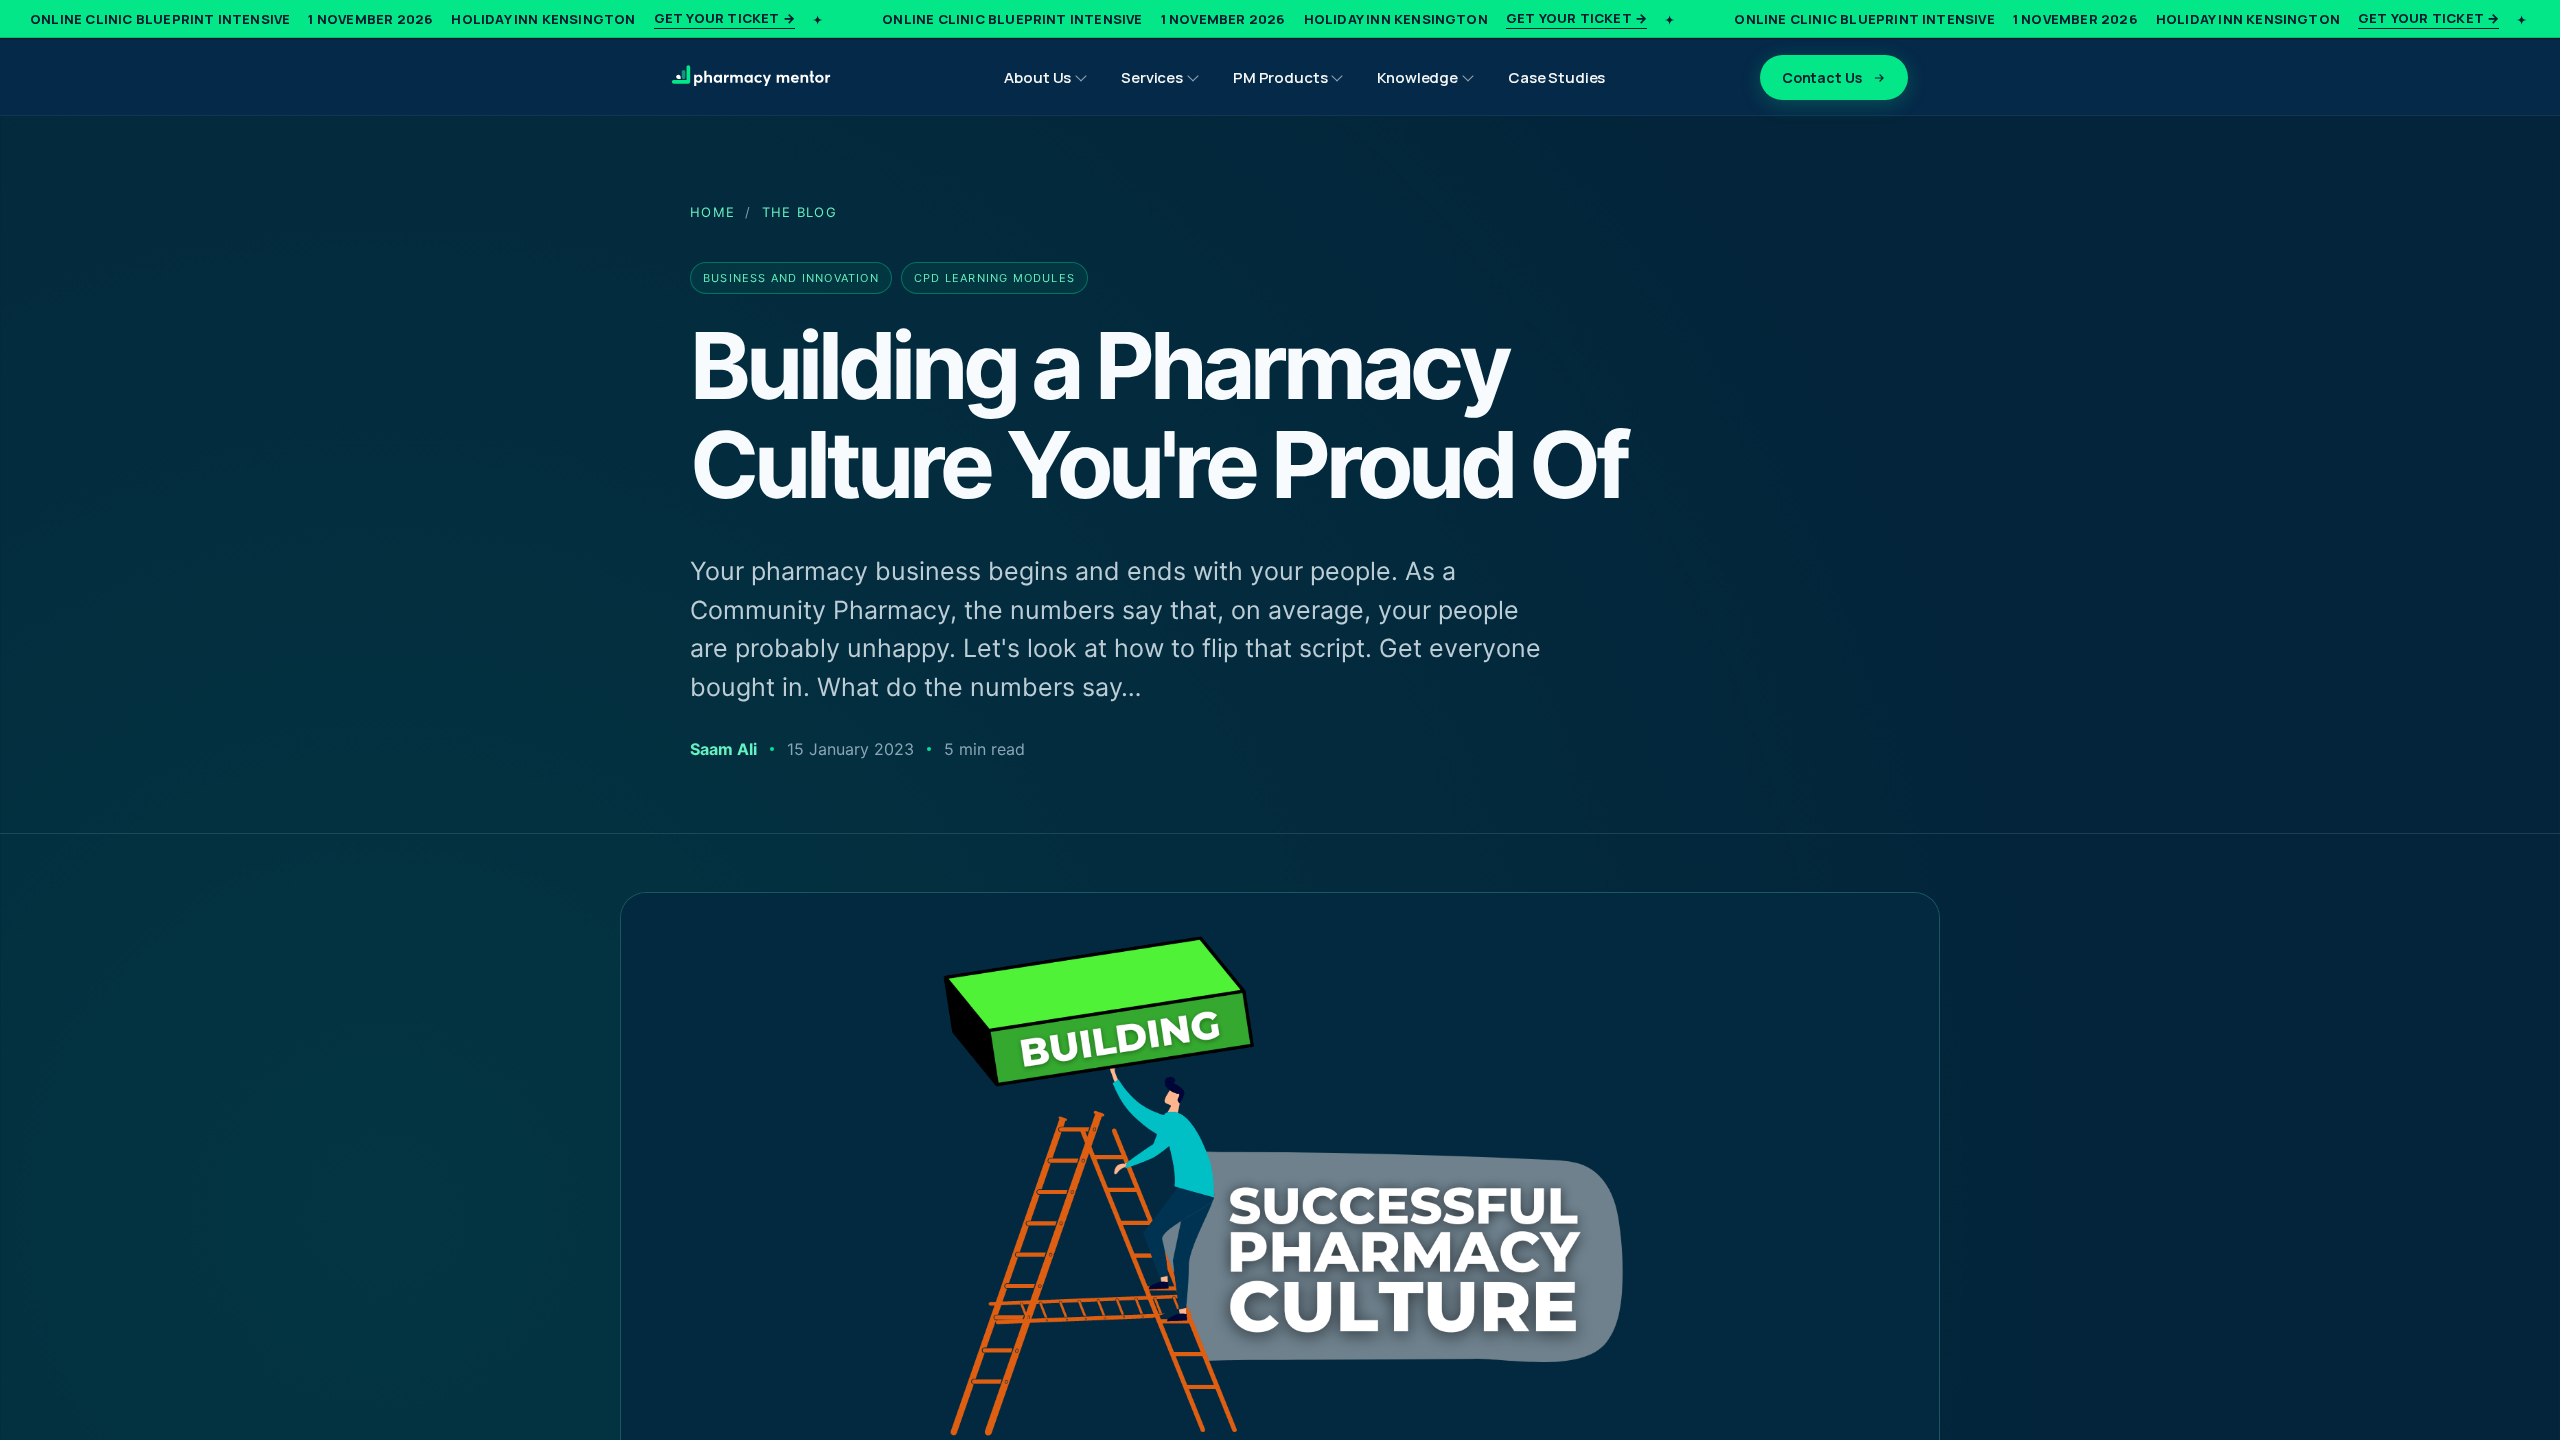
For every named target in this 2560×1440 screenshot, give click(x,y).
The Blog (799, 212)
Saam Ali (723, 749)
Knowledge (1417, 77)
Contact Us (1822, 77)
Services (1152, 77)
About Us (1037, 77)
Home (712, 212)
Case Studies (1556, 77)
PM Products (1280, 77)
